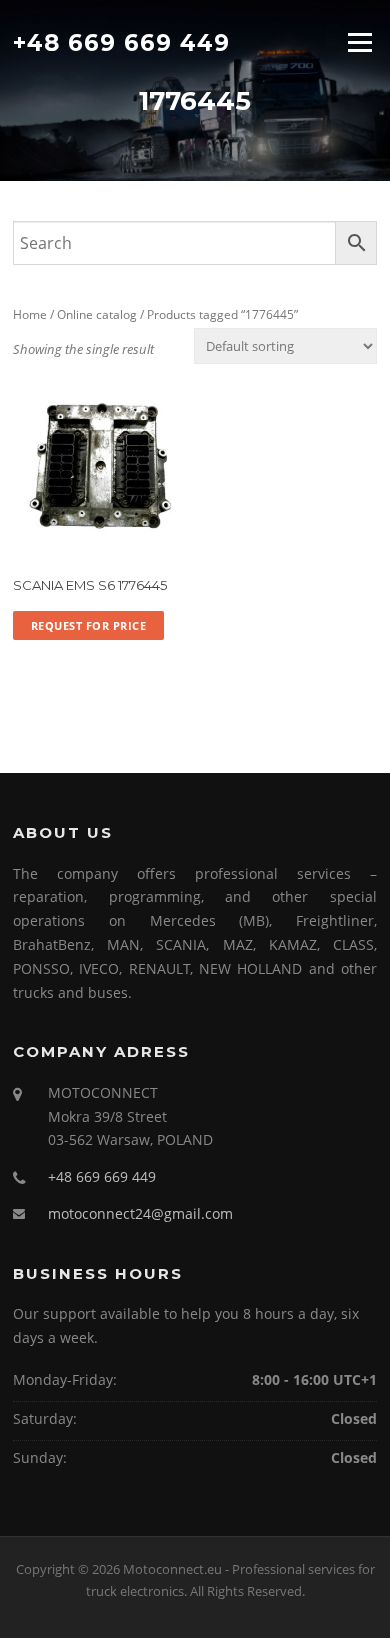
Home (30, 314)
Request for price (89, 625)
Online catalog (97, 314)
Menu (359, 42)
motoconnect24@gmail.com (140, 1213)
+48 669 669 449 (121, 42)
